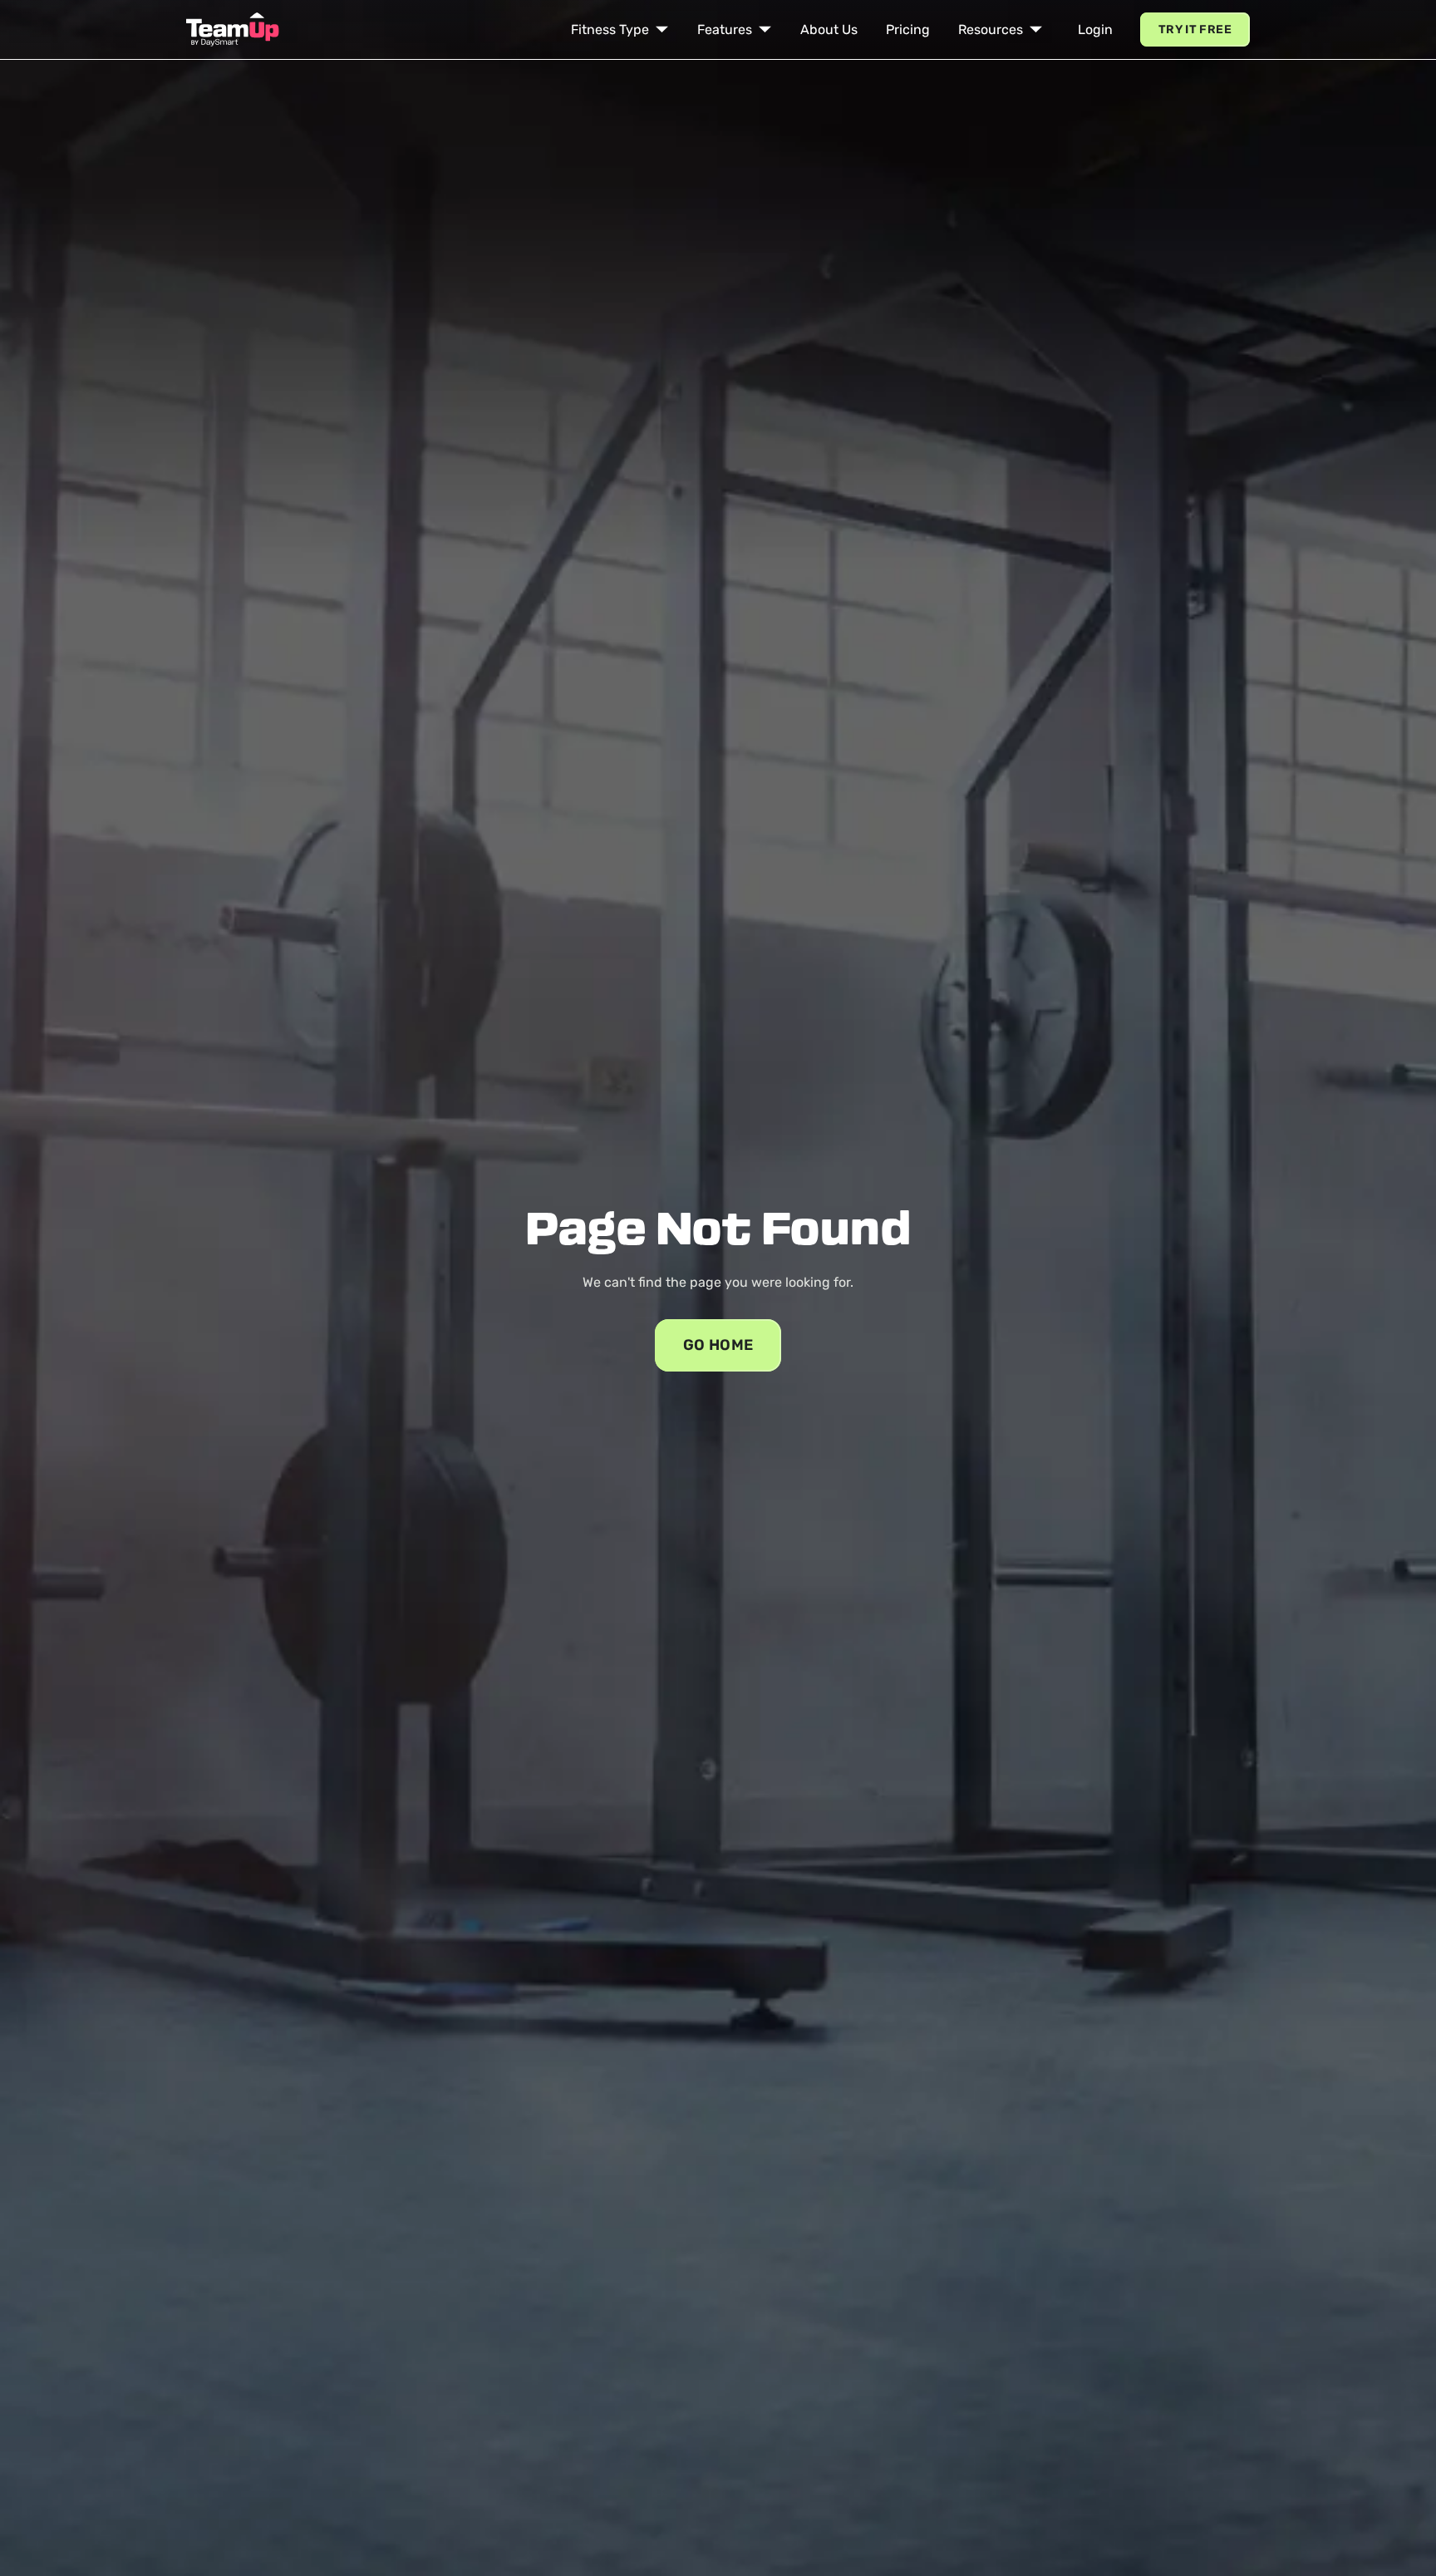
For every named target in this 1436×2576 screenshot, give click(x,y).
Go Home (718, 1345)
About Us (829, 30)
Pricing (908, 30)
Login (1095, 30)
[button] (620, 30)
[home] (233, 30)
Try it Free (1195, 30)
